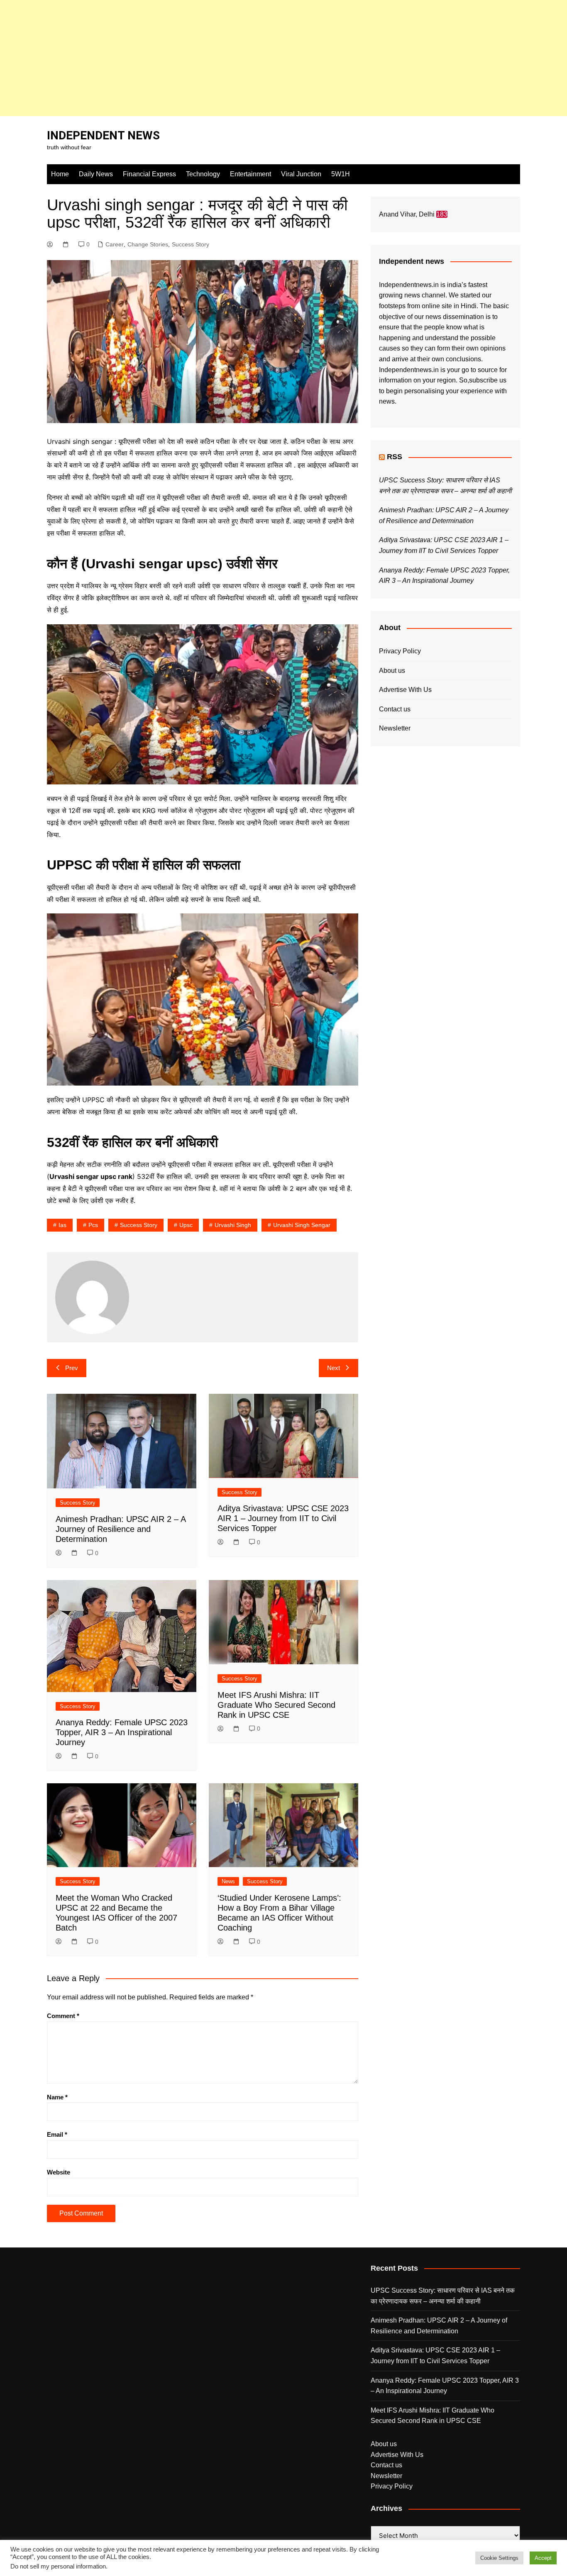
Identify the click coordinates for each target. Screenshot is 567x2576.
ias (62, 1225)
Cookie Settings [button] (499, 2558)
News (228, 1881)
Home (60, 174)
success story (139, 1225)
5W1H (341, 174)
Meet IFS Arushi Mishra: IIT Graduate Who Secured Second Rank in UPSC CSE (276, 1705)
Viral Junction (301, 174)
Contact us (395, 709)
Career (115, 244)
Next (334, 1368)
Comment (63, 2016)
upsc (186, 1225)
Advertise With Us (405, 690)
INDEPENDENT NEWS (103, 135)
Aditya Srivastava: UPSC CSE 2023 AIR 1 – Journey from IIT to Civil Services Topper (283, 1518)
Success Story (191, 244)
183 (442, 214)
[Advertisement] (249, 58)
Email (57, 2134)
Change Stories (148, 244)
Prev (72, 1368)
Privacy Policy (400, 651)
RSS (395, 457)
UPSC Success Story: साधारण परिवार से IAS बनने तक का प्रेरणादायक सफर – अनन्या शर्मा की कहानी (443, 2296)
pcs (93, 1225)
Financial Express (149, 174)
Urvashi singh (233, 1225)
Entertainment (251, 174)
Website (59, 2172)
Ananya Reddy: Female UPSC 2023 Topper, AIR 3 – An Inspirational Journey (122, 1732)
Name (57, 2097)
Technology (203, 174)
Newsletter (395, 728)
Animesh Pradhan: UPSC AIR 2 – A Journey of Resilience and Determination (121, 1529)
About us (392, 671)
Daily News (96, 174)
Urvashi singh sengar (302, 1225)
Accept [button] (543, 2558)
